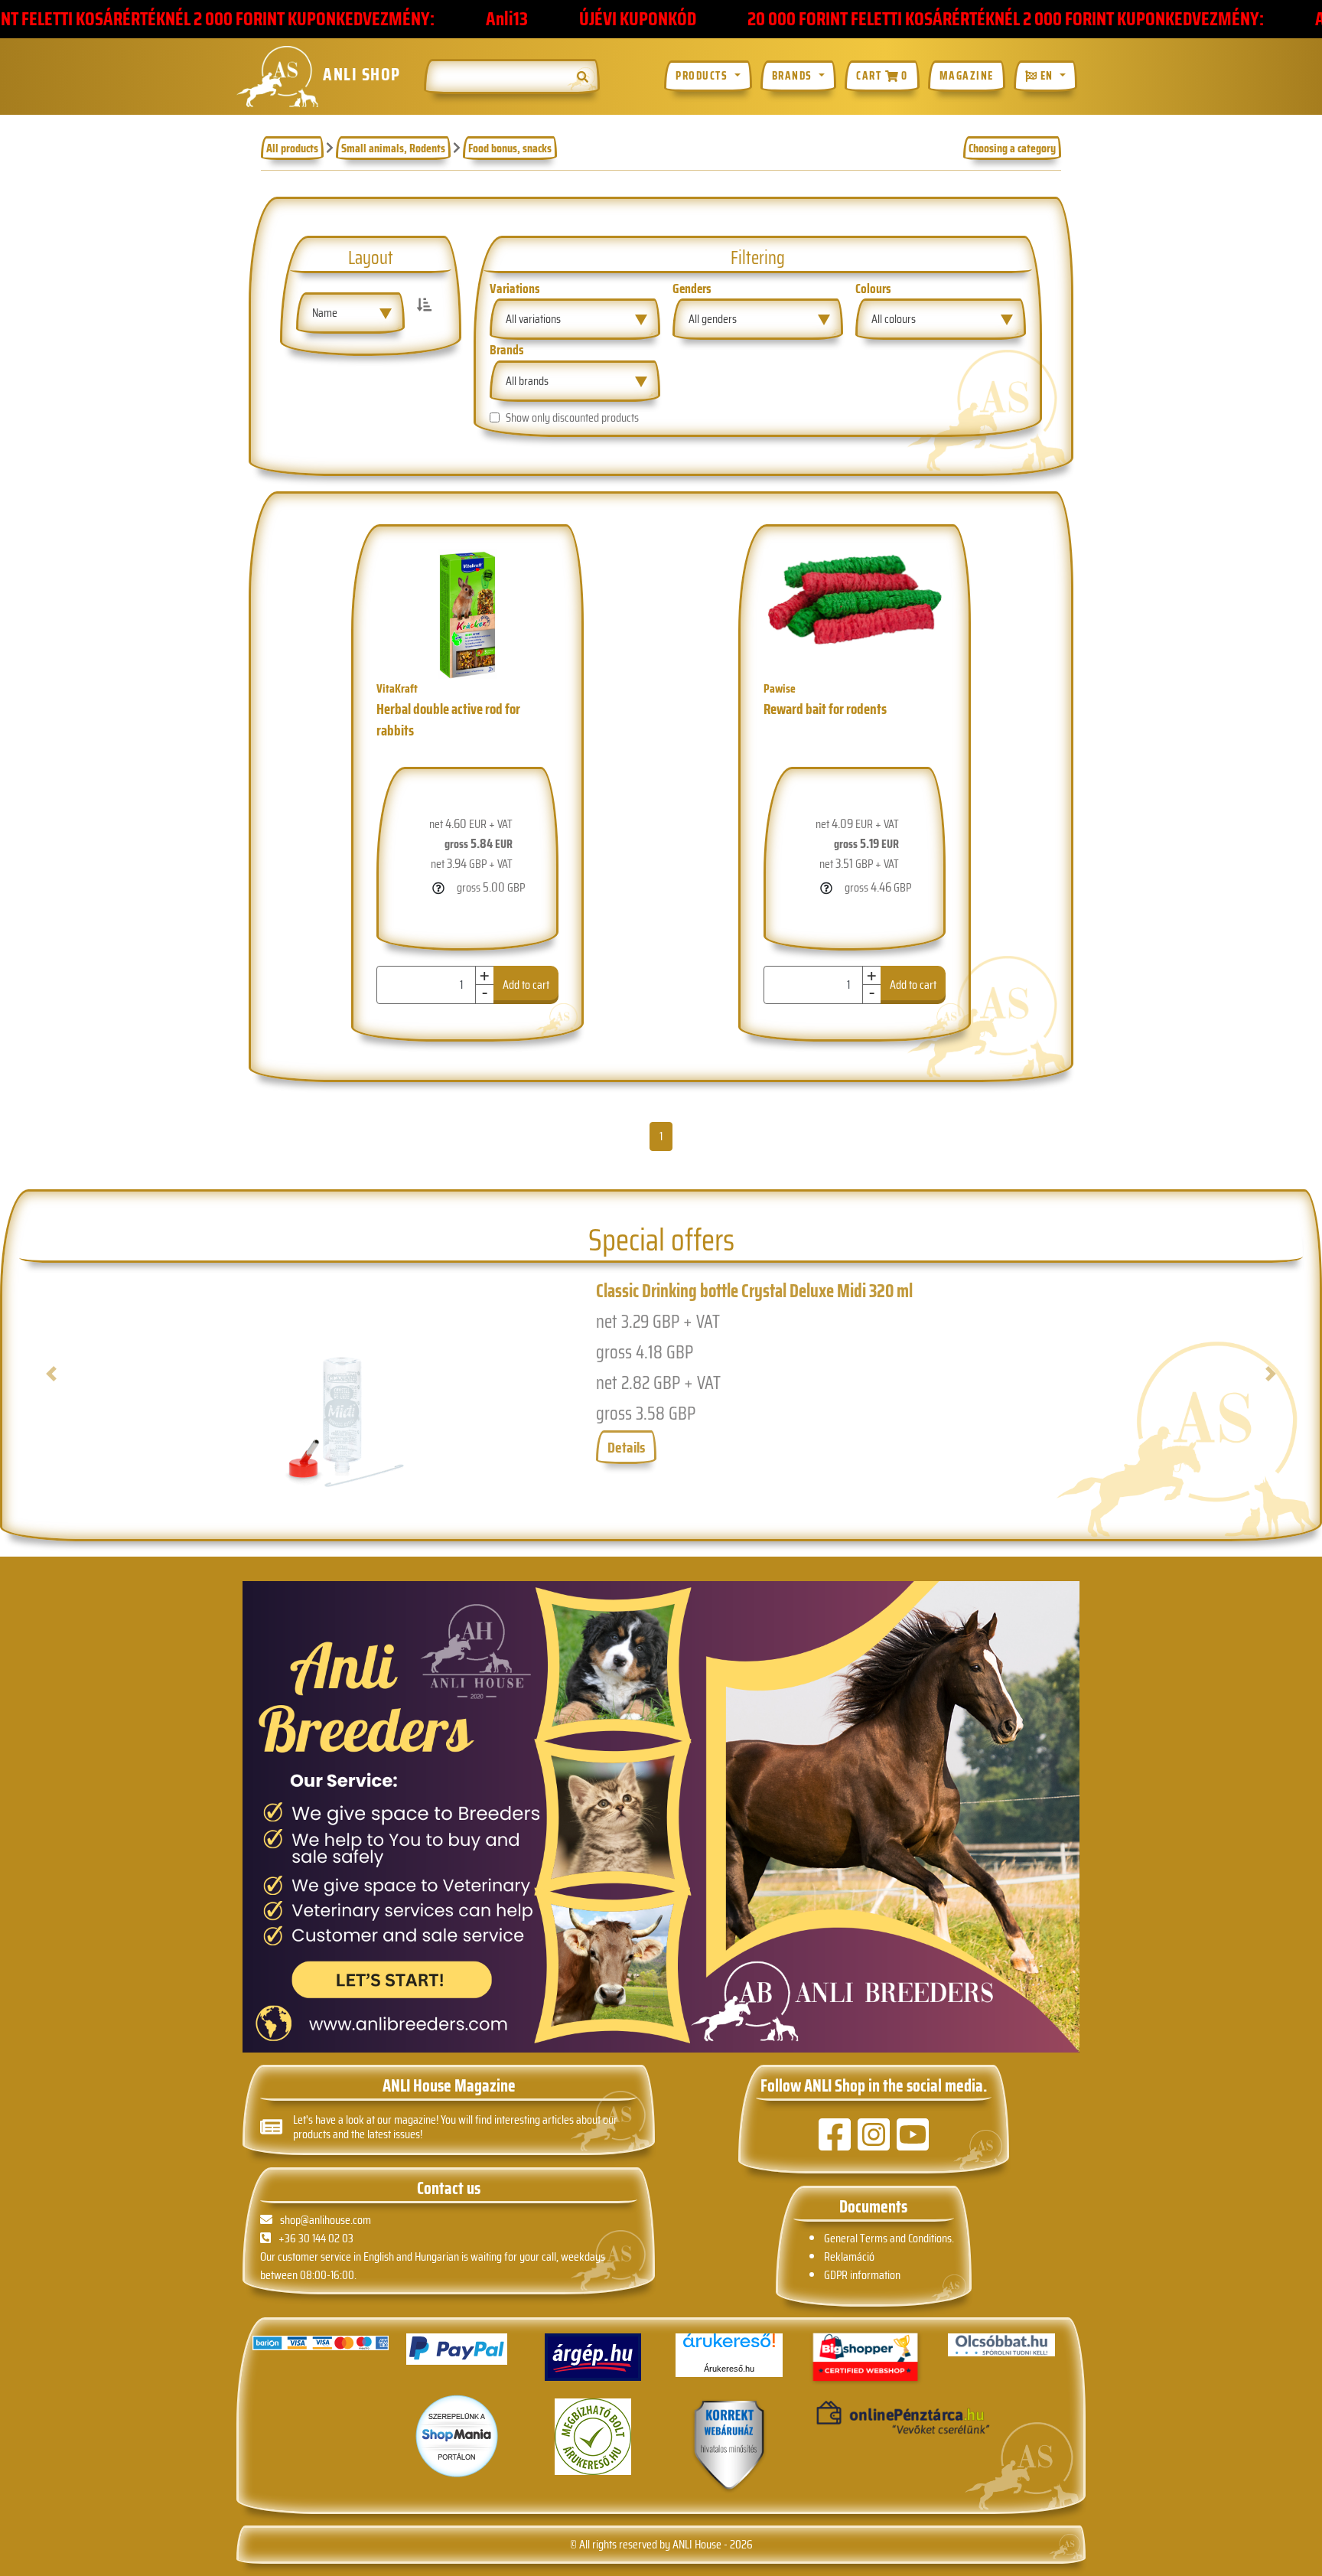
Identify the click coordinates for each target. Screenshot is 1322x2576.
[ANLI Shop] (729, 2446)
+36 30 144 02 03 (316, 2238)
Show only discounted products (572, 418)
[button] (110, 1395)
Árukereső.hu (729, 2369)
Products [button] (703, 77)
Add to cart (588, 985)
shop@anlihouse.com (326, 2220)
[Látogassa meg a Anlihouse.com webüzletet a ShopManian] (457, 2435)
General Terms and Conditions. (889, 2238)
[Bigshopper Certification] (865, 2358)
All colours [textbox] (894, 319)
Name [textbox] (325, 313)
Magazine (967, 77)
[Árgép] (593, 2357)
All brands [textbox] (527, 381)
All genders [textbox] (713, 319)
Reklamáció (849, 2256)
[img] (583, 77)
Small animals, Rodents (393, 148)
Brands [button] (794, 77)
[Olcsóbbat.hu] (1001, 2345)
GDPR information (862, 2275)
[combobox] (350, 313)
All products (292, 148)
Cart (882, 77)
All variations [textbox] (533, 319)
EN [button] (1047, 77)
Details (626, 1447)
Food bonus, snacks (510, 148)
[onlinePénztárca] (865, 2418)
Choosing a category (1012, 148)
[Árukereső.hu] (729, 2346)
